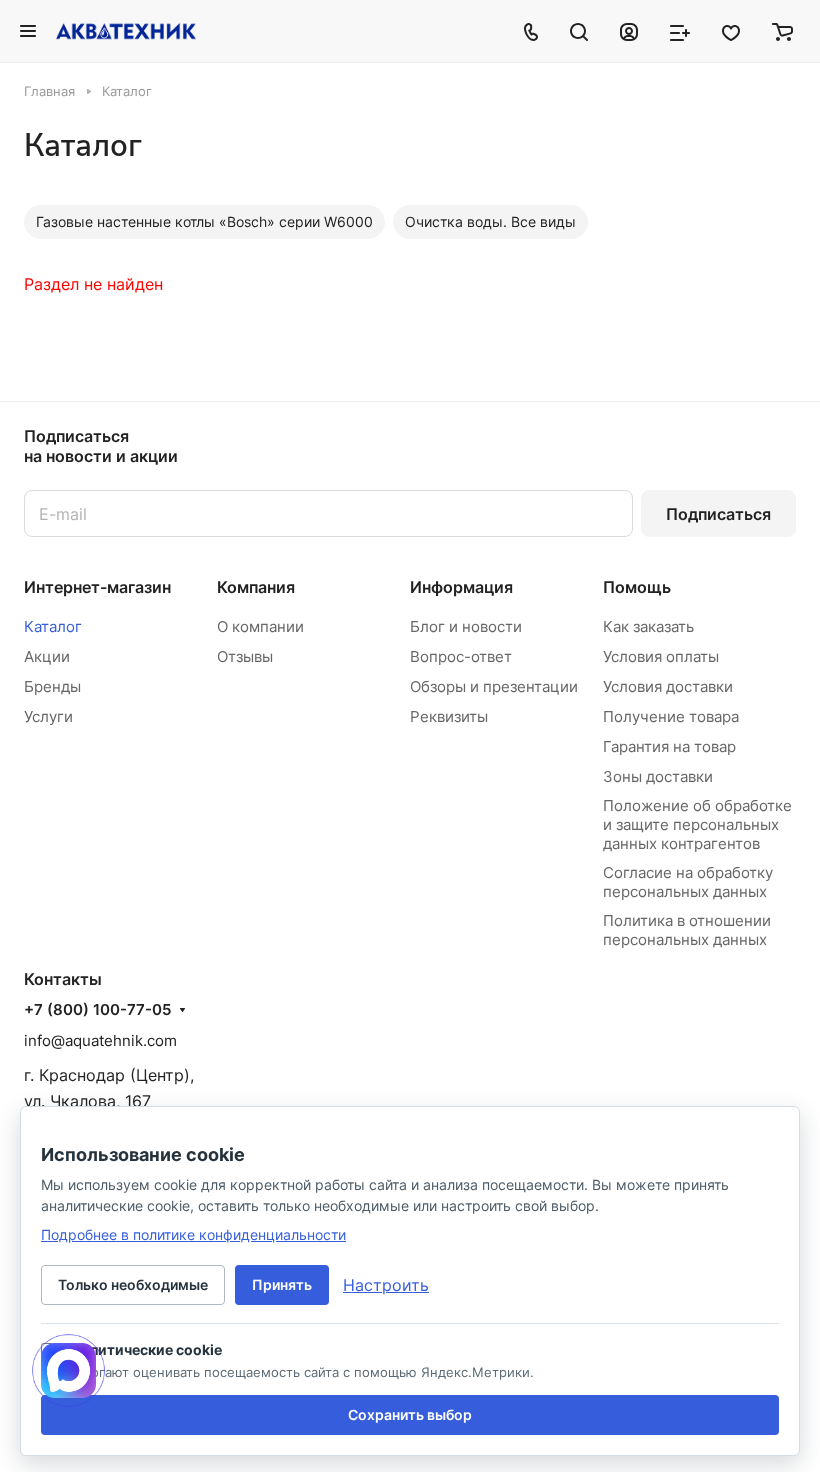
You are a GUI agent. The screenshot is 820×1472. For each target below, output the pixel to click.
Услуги (48, 716)
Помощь (637, 587)
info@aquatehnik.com (100, 1040)
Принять (282, 1284)
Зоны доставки (658, 776)
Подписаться (718, 514)
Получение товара (671, 716)
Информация (461, 587)
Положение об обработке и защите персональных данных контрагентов (697, 824)
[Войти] (629, 31)
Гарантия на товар (669, 746)
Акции (47, 656)
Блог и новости (466, 626)
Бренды (52, 686)
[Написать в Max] (68, 1370)
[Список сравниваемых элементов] (680, 31)
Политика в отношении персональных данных (687, 930)
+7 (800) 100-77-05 (97, 1010)
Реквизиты (449, 716)
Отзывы (245, 656)
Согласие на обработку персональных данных (688, 882)
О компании (260, 626)
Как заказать (648, 626)
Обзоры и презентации (494, 686)
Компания (256, 587)
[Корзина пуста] (782, 31)
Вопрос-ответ (461, 656)
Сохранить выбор (410, 1414)
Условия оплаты (661, 656)
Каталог (53, 626)
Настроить (386, 1285)
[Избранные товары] (731, 31)
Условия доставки (668, 686)
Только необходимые (133, 1284)
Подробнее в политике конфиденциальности (193, 1234)
